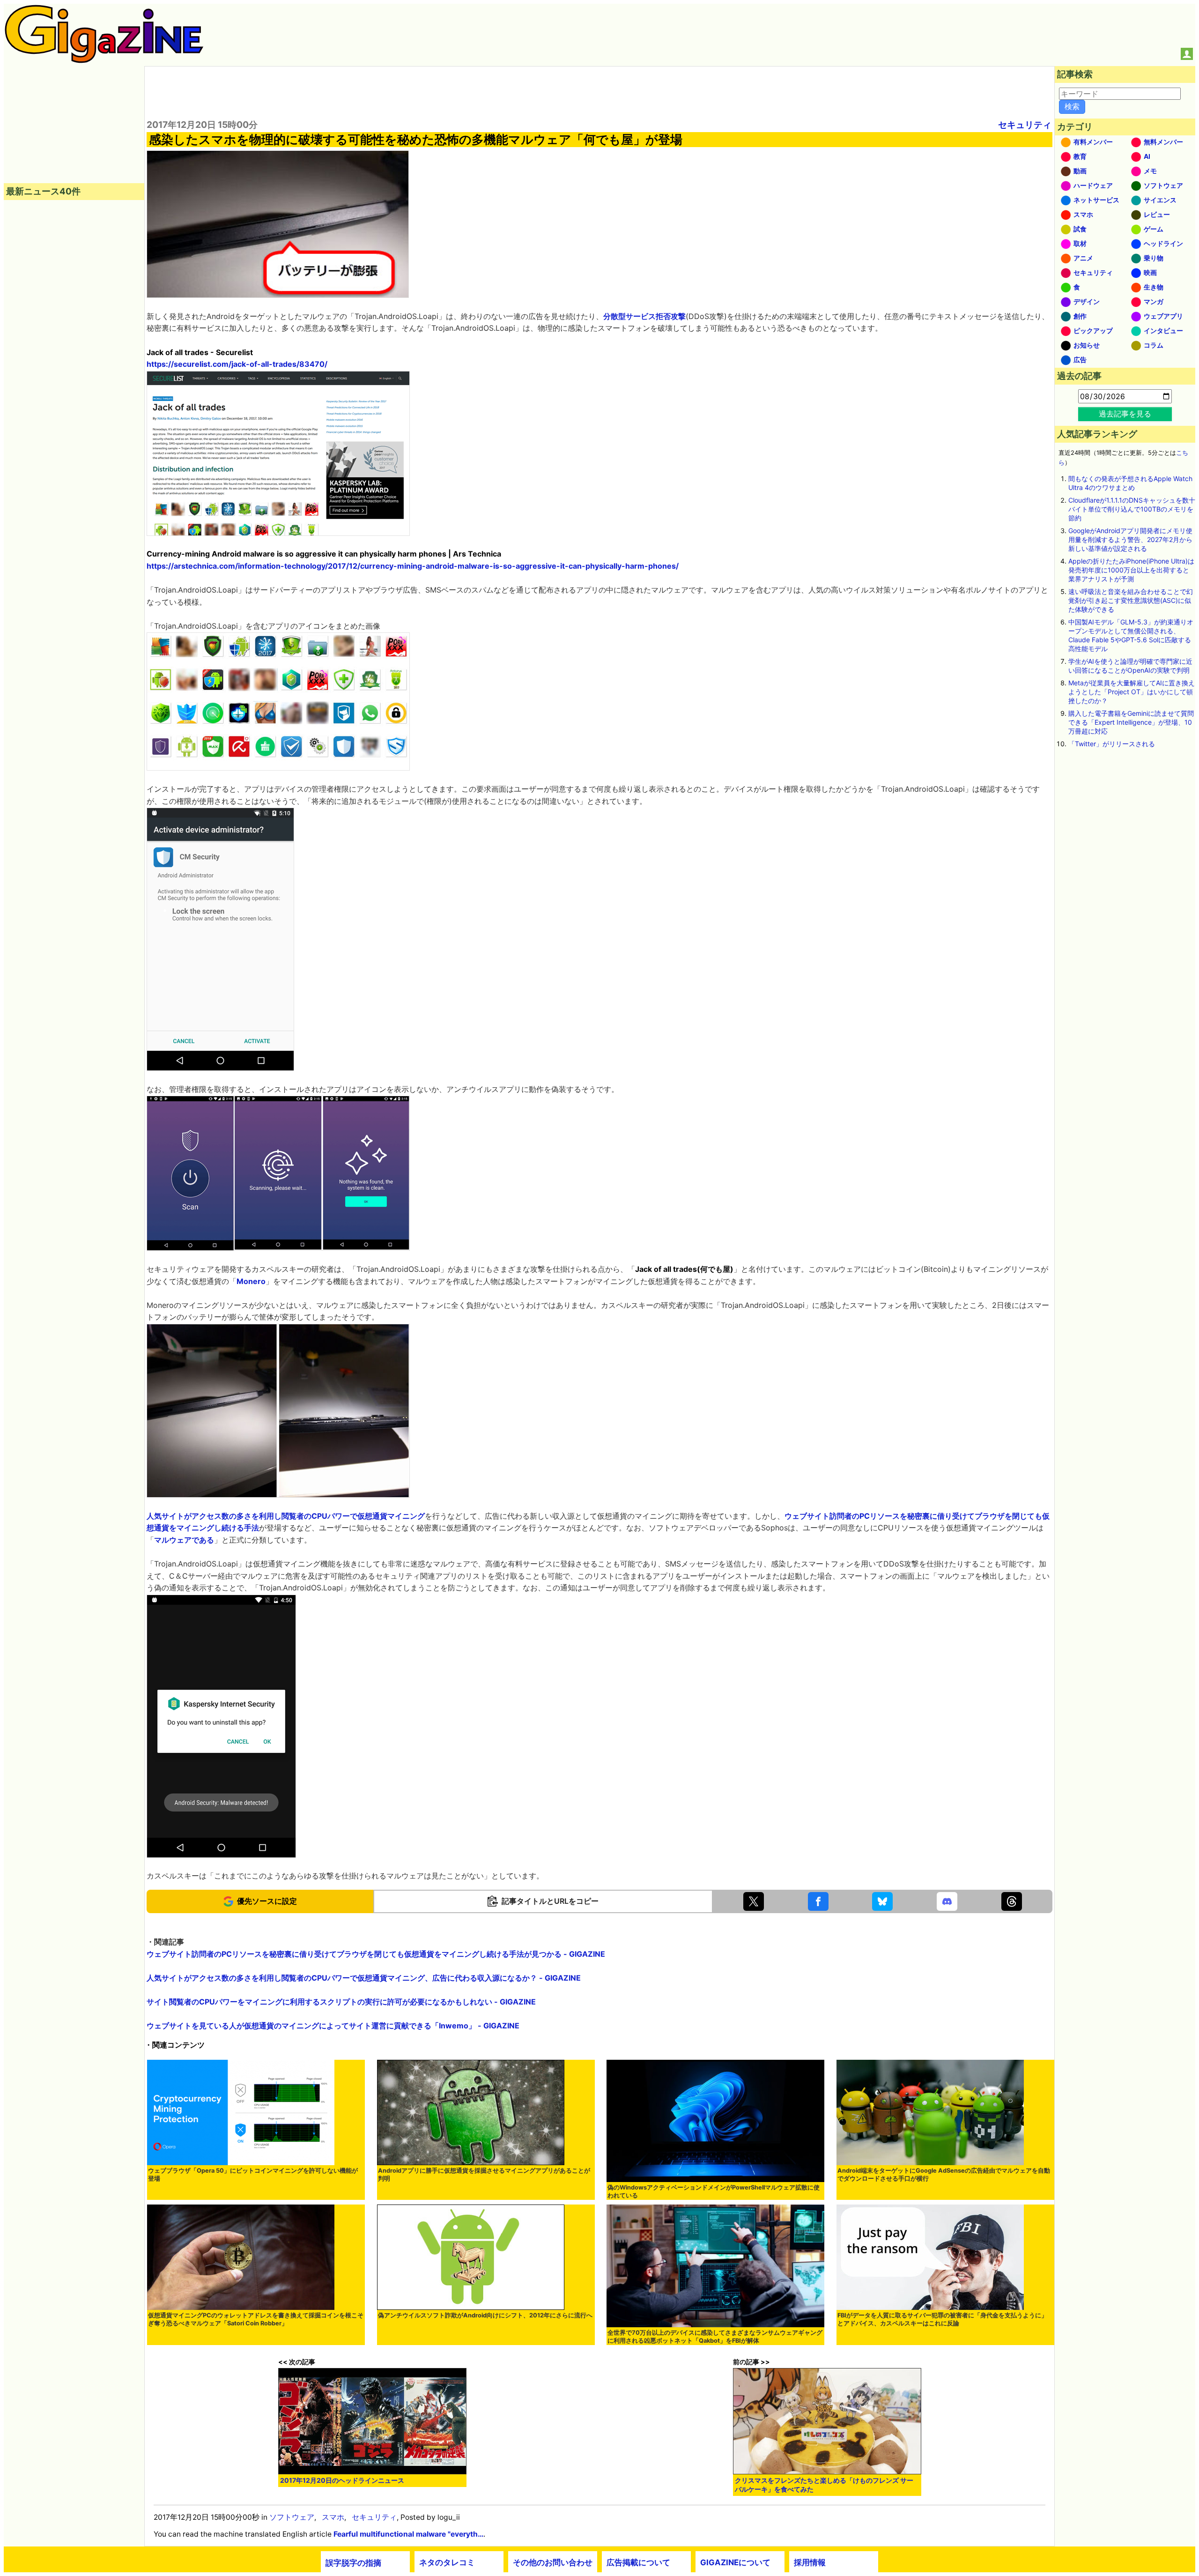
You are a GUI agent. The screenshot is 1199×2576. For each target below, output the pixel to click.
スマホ (333, 2517)
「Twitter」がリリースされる (1112, 744)
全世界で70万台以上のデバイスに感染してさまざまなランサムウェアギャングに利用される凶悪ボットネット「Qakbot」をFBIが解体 (715, 2337)
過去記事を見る (1125, 414)
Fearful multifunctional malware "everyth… (408, 2534)
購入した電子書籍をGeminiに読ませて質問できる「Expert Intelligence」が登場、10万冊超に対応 (1131, 722)
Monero (251, 1281)
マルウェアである (184, 1540)
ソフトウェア (292, 2517)
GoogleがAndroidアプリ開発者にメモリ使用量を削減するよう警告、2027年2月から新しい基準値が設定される (1130, 539)
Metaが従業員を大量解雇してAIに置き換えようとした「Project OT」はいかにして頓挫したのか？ (1132, 692)
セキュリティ (1025, 125)
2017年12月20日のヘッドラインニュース (342, 2480)
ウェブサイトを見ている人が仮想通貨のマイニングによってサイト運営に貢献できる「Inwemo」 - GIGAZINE (333, 2026)
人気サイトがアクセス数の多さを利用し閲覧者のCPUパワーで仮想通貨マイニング (286, 1516)
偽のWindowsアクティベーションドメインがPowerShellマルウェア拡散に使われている (714, 2191)
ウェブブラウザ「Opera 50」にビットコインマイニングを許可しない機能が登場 (253, 2175)
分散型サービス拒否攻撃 (644, 316)
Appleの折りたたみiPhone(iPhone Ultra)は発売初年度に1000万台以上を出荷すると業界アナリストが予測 (1131, 570)
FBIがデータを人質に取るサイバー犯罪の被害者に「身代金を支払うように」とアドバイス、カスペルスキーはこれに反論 (942, 2319)
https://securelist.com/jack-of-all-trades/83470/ (237, 364)
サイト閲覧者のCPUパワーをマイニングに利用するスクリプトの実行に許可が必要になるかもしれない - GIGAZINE (341, 2002)
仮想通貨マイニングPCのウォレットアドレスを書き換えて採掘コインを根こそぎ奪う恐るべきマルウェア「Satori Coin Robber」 (256, 2319)
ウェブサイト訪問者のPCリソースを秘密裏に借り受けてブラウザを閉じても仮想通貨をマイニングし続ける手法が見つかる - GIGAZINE (376, 1954)
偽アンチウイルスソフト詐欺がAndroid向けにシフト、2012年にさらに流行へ (485, 2315)
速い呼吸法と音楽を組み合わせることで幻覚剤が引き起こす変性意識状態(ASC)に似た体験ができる (1131, 600)
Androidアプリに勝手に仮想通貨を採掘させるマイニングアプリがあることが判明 (484, 2175)
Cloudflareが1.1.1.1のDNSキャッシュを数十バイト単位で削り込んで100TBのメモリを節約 (1132, 509)
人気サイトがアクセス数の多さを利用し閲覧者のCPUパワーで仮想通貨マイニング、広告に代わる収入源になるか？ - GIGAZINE (364, 1978)
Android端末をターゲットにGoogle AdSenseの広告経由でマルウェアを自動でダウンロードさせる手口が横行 (944, 2175)
